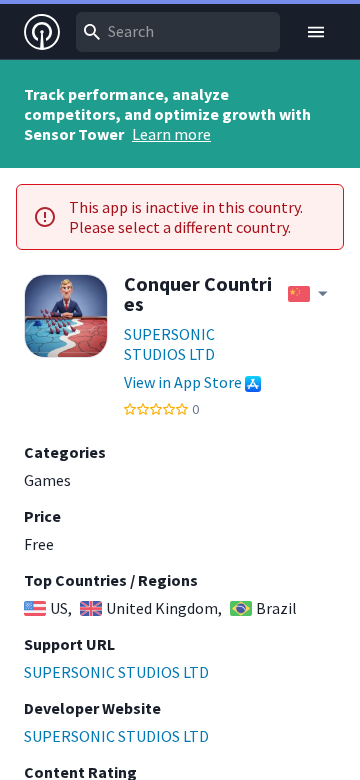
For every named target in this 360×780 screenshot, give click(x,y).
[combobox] (178, 32)
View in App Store (183, 382)
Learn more (171, 134)
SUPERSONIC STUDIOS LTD (169, 344)
